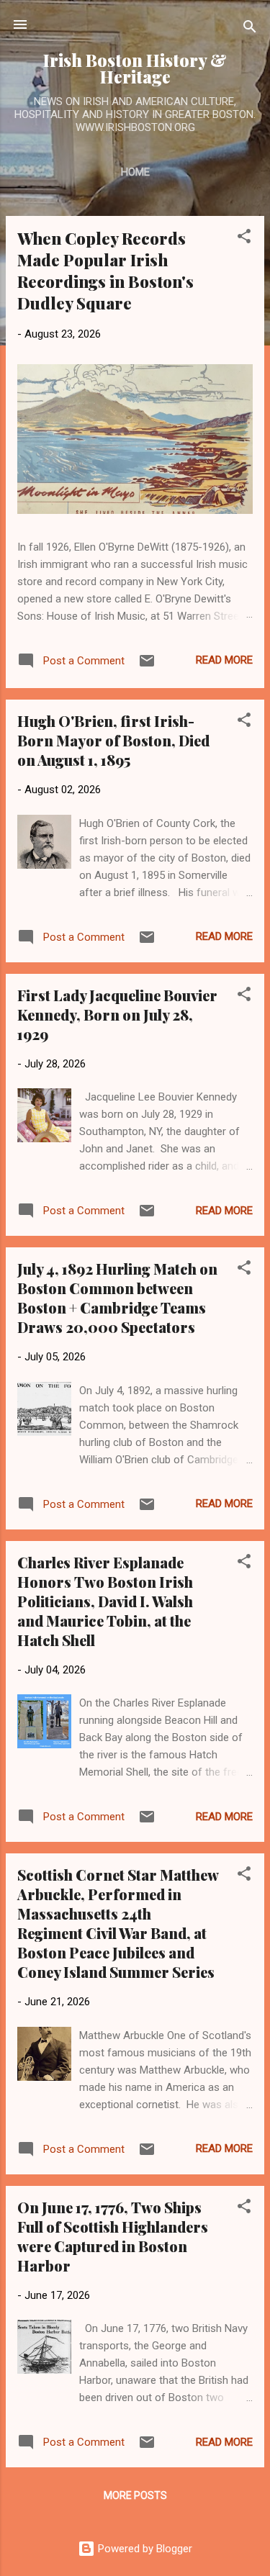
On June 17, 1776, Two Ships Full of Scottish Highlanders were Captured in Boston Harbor (113, 2236)
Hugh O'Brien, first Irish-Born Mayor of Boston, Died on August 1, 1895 (113, 740)
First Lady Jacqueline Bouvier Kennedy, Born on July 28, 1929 (117, 1014)
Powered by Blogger (144, 2549)
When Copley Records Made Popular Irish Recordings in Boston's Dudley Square (105, 271)
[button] (244, 239)
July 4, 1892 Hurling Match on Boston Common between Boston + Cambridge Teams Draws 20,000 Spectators (117, 1298)
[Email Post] (147, 666)
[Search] (250, 29)
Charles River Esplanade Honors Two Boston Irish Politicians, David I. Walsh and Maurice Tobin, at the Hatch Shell (105, 1601)
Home (135, 172)
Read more (224, 660)
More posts (135, 2495)
